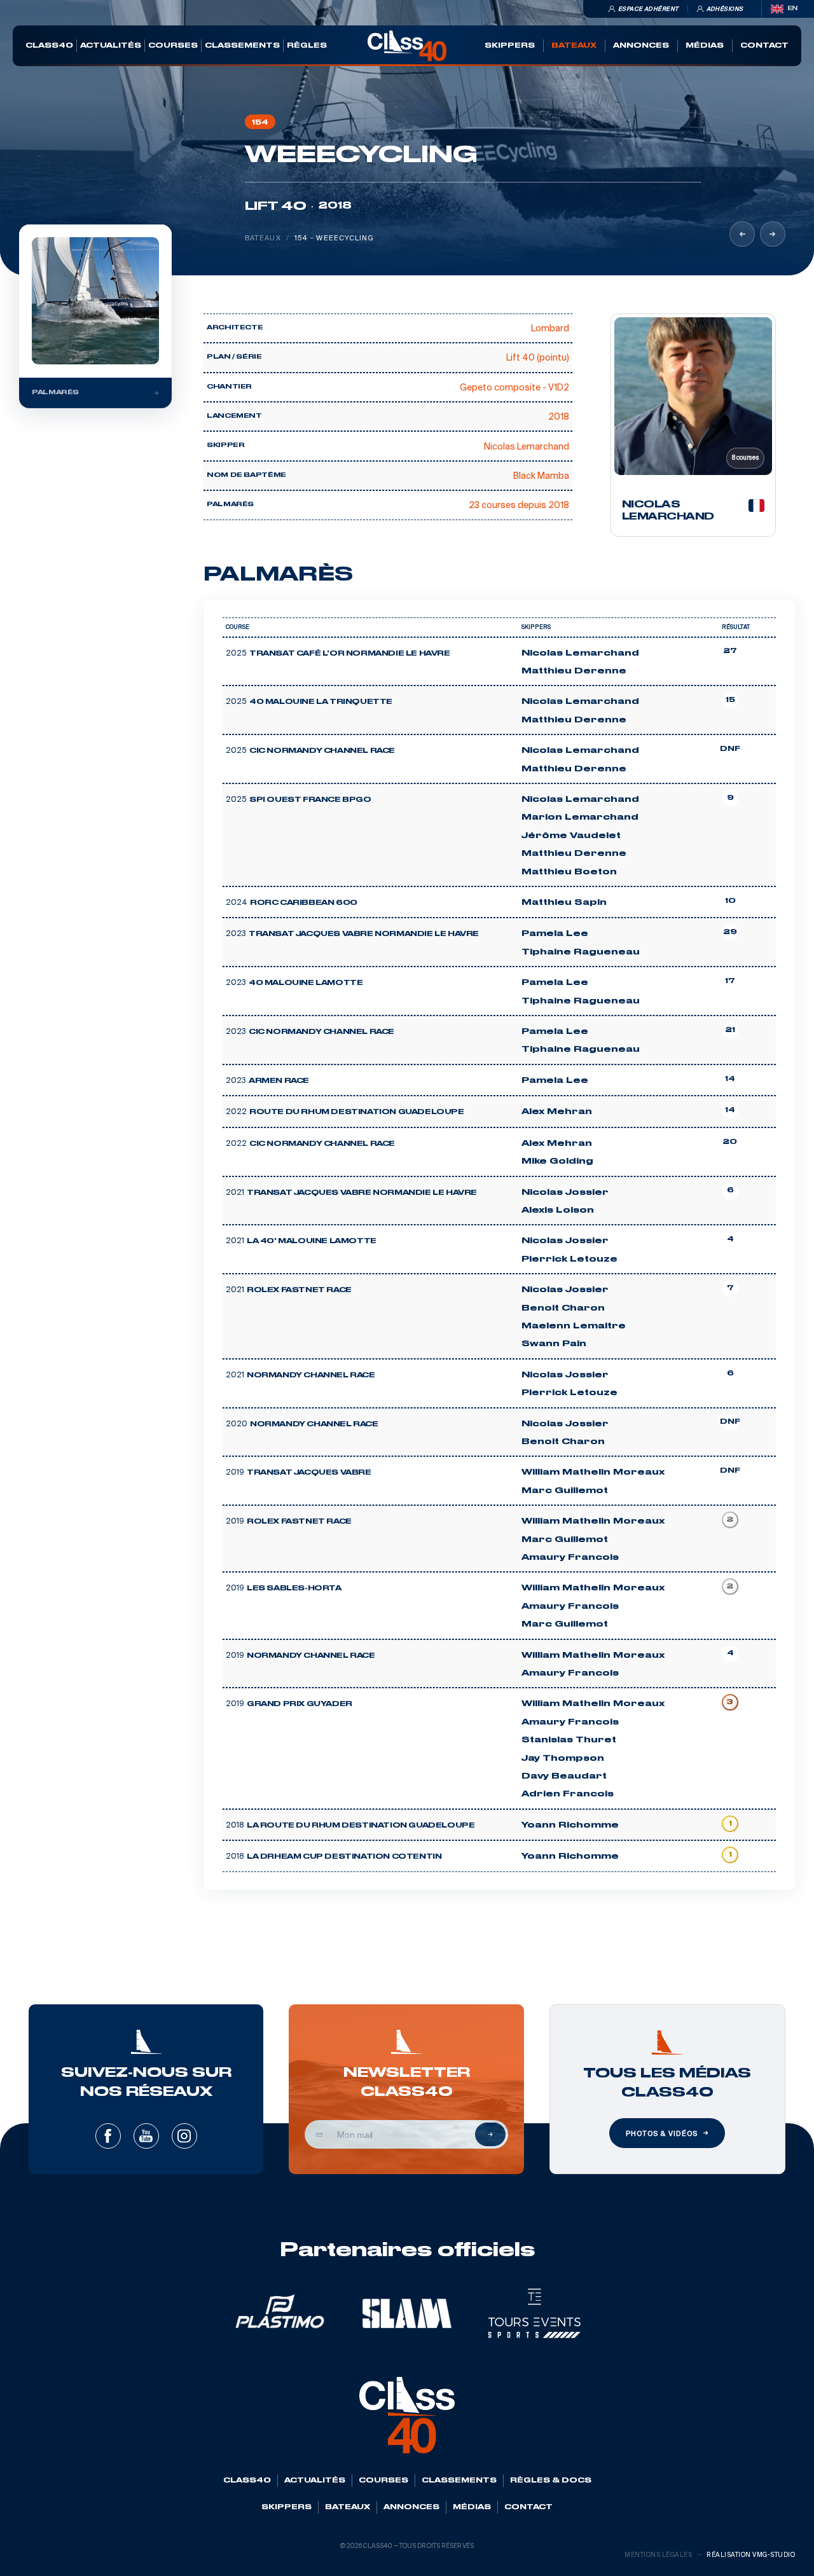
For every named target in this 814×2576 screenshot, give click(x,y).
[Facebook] (108, 2136)
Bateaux (263, 238)
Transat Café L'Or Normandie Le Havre (350, 654)
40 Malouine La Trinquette (321, 702)
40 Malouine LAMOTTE (306, 983)
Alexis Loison (558, 1210)
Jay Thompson (563, 1758)
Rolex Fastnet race (299, 1290)
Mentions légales (658, 2555)
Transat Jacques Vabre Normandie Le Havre (364, 934)
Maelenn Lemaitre (574, 1326)
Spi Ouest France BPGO (310, 800)
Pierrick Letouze (569, 1259)
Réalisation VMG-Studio (751, 2555)
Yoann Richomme (570, 1825)
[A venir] (773, 234)
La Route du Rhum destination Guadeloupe (361, 1826)
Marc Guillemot (565, 1491)
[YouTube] (146, 2136)
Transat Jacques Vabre (309, 1473)
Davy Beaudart (564, 1776)
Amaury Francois (570, 1557)
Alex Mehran (557, 1112)
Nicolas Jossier (565, 1192)
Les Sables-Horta (294, 1588)
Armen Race (279, 1081)
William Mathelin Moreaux (593, 1472)
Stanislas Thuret (569, 1740)
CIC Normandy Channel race (322, 1144)
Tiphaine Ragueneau (581, 952)
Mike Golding (557, 1161)
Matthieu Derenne (574, 671)
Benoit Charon (563, 1308)
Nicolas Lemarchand (580, 653)
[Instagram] (184, 2136)
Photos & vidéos (661, 2133)
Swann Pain (554, 1344)
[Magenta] (742, 234)
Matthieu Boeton (569, 872)
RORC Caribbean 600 (304, 903)
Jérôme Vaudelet (571, 836)
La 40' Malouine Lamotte (312, 1241)
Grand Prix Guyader (300, 1704)
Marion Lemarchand (580, 817)
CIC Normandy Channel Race (322, 751)
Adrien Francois (568, 1794)
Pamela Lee (555, 933)
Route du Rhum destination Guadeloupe (357, 1112)
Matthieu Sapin (564, 902)
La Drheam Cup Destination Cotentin (344, 1857)
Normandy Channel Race (311, 1375)
